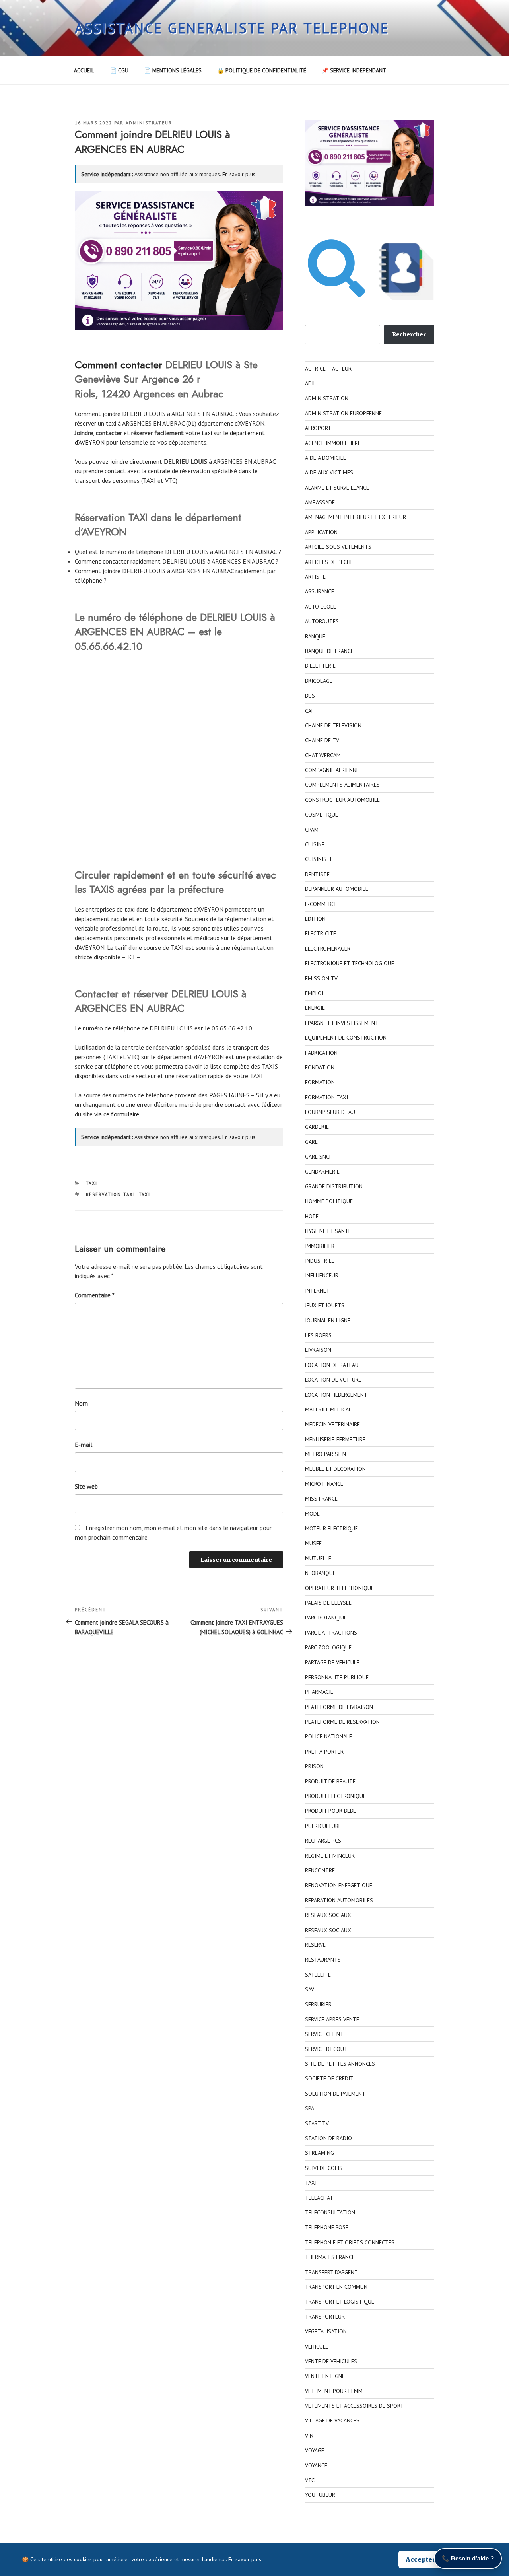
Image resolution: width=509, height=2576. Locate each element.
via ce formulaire (117, 1114)
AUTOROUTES (322, 621)
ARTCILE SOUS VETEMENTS (338, 547)
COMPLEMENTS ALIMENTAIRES (342, 785)
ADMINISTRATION (327, 398)
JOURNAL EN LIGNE (328, 1320)
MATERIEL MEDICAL (328, 1410)
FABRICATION (321, 1053)
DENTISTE (317, 874)
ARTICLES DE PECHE (329, 562)
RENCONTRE (320, 1870)
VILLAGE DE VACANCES (332, 2420)
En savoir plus (239, 174)
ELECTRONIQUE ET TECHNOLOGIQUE (350, 963)
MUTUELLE (318, 1558)
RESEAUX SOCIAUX (328, 1915)
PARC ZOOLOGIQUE (328, 1647)
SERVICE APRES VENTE (332, 2019)
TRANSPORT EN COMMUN (336, 2287)
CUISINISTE (319, 859)
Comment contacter (119, 365)
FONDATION (320, 1067)
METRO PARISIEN (325, 1454)
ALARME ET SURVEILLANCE (337, 488)
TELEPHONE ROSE (327, 2227)
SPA (310, 2108)
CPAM (312, 830)
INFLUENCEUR (322, 1275)
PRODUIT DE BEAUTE (330, 1781)
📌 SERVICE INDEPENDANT (354, 70)
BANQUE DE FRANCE (329, 651)
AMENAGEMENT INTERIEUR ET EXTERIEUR (356, 517)
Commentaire (95, 1295)
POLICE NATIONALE (328, 1736)
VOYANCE (316, 2465)
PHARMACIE (319, 1692)
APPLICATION (321, 532)
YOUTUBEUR (320, 2495)
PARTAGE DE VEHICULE (332, 1662)
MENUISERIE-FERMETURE (335, 1439)
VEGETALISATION (326, 2331)
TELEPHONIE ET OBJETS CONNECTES (350, 2242)
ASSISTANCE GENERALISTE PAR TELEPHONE (232, 28)
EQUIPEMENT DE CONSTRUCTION (346, 1038)
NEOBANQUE (320, 1573)
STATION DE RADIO (328, 2138)
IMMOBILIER (320, 1246)
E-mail (84, 1445)
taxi (207, 433)
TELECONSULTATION (330, 2212)
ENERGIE (315, 1008)
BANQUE (315, 636)
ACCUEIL (84, 70)
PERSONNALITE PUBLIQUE (337, 1677)
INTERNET (317, 1291)
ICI (131, 957)
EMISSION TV (321, 978)
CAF (310, 711)
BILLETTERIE (320, 666)
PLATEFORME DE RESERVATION (342, 1722)
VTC (310, 2480)
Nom (81, 1403)
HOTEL (313, 1216)
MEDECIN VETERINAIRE (332, 1424)
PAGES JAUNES (229, 1095)
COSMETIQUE (322, 815)
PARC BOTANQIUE (326, 1618)
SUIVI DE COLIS (324, 2168)
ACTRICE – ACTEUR (328, 369)
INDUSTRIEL (320, 1261)
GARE (311, 1142)
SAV (310, 1989)
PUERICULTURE (323, 1826)
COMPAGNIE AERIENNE (332, 770)
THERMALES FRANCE (330, 2257)
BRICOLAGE (319, 681)
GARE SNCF (319, 1157)
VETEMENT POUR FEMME (335, 2391)
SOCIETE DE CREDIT (329, 2078)
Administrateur (149, 123)
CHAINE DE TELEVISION (333, 725)
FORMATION (320, 1082)
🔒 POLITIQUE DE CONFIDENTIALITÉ (262, 70)
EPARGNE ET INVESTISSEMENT (342, 1023)
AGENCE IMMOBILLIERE (333, 443)
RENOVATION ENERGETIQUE (339, 1885)
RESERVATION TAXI (111, 1194)
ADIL (311, 383)
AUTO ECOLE (321, 607)
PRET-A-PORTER (324, 1752)
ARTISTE (315, 577)
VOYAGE (315, 2450)
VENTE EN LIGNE (325, 2376)
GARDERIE (317, 1127)
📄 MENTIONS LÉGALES (173, 70)
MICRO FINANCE (324, 1484)
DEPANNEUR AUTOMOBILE (337, 889)
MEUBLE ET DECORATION (335, 1469)
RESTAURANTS (323, 1960)
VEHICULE (317, 2347)
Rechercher (409, 334)
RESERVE (315, 1945)
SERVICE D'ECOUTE (328, 2049)
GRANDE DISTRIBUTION (334, 1186)
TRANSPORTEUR (325, 2317)
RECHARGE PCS (323, 1841)
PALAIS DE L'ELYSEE (328, 1603)
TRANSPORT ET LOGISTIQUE (340, 2302)
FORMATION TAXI (326, 1097)
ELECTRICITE (321, 933)
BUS (310, 696)
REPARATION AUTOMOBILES (339, 1900)
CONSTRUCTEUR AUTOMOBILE (342, 800)
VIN (309, 2436)
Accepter (421, 2559)
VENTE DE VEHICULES (331, 2361)
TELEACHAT (319, 2198)
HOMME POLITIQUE (329, 1201)
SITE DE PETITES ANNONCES (340, 2064)
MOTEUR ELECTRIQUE (331, 1528)
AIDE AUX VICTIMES (329, 472)
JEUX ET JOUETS (325, 1305)
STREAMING (320, 2153)
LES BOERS (318, 1335)
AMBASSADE (320, 502)
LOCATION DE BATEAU (332, 1365)
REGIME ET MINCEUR (330, 1856)
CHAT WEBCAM (323, 755)
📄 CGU (119, 70)
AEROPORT (318, 428)
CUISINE (315, 844)
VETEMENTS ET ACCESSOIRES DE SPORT (354, 2406)
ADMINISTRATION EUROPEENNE (343, 413)
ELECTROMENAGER (328, 949)
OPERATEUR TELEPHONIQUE (339, 1588)
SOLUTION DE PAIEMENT (335, 2094)
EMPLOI (314, 993)
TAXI (92, 1183)
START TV (317, 2123)
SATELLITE (318, 1975)
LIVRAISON (318, 1350)
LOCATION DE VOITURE (333, 1380)
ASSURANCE (320, 591)
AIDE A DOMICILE (325, 458)
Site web (86, 1486)
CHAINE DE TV (322, 740)
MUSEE (313, 1543)
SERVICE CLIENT (324, 2034)
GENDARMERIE (322, 1172)
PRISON (314, 1766)
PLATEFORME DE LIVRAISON (339, 1707)
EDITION (315, 919)
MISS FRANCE (321, 1499)
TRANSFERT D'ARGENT (331, 2272)
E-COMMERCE (321, 904)
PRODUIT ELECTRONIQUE (335, 1796)
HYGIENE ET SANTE (328, 1231)
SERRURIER (318, 2004)
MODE (312, 1514)
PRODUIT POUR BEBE (330, 1811)
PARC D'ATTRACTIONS (331, 1633)
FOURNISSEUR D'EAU (330, 1112)
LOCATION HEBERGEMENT (336, 1395)
